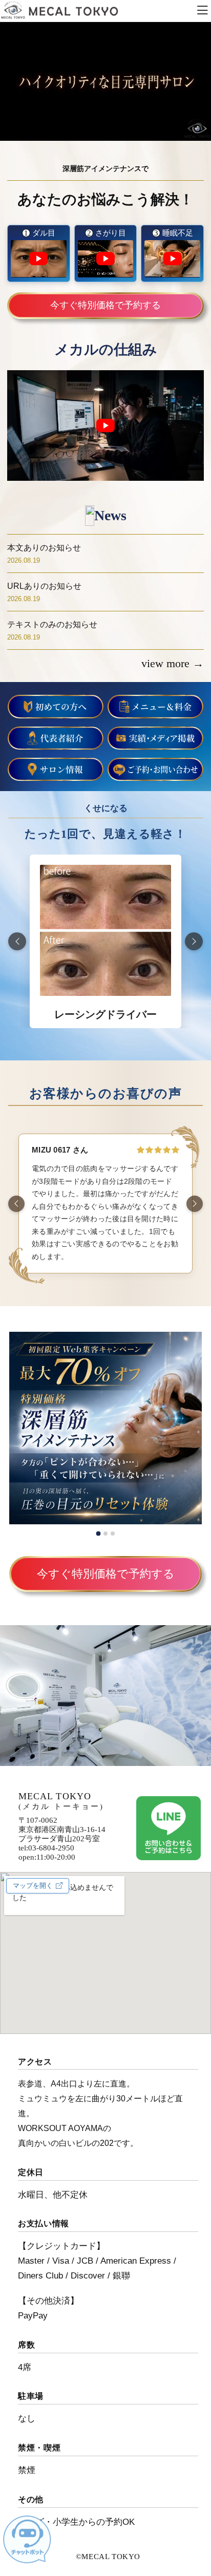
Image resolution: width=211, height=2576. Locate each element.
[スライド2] (105, 1534)
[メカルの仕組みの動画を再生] (105, 425)
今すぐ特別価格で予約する (105, 305)
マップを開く (33, 1886)
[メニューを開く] (202, 11)
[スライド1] (98, 1533)
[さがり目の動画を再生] (106, 259)
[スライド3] (113, 1534)
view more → (173, 663)
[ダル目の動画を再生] (39, 259)
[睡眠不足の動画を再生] (172, 259)
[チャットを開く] (27, 2539)
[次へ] (194, 941)
